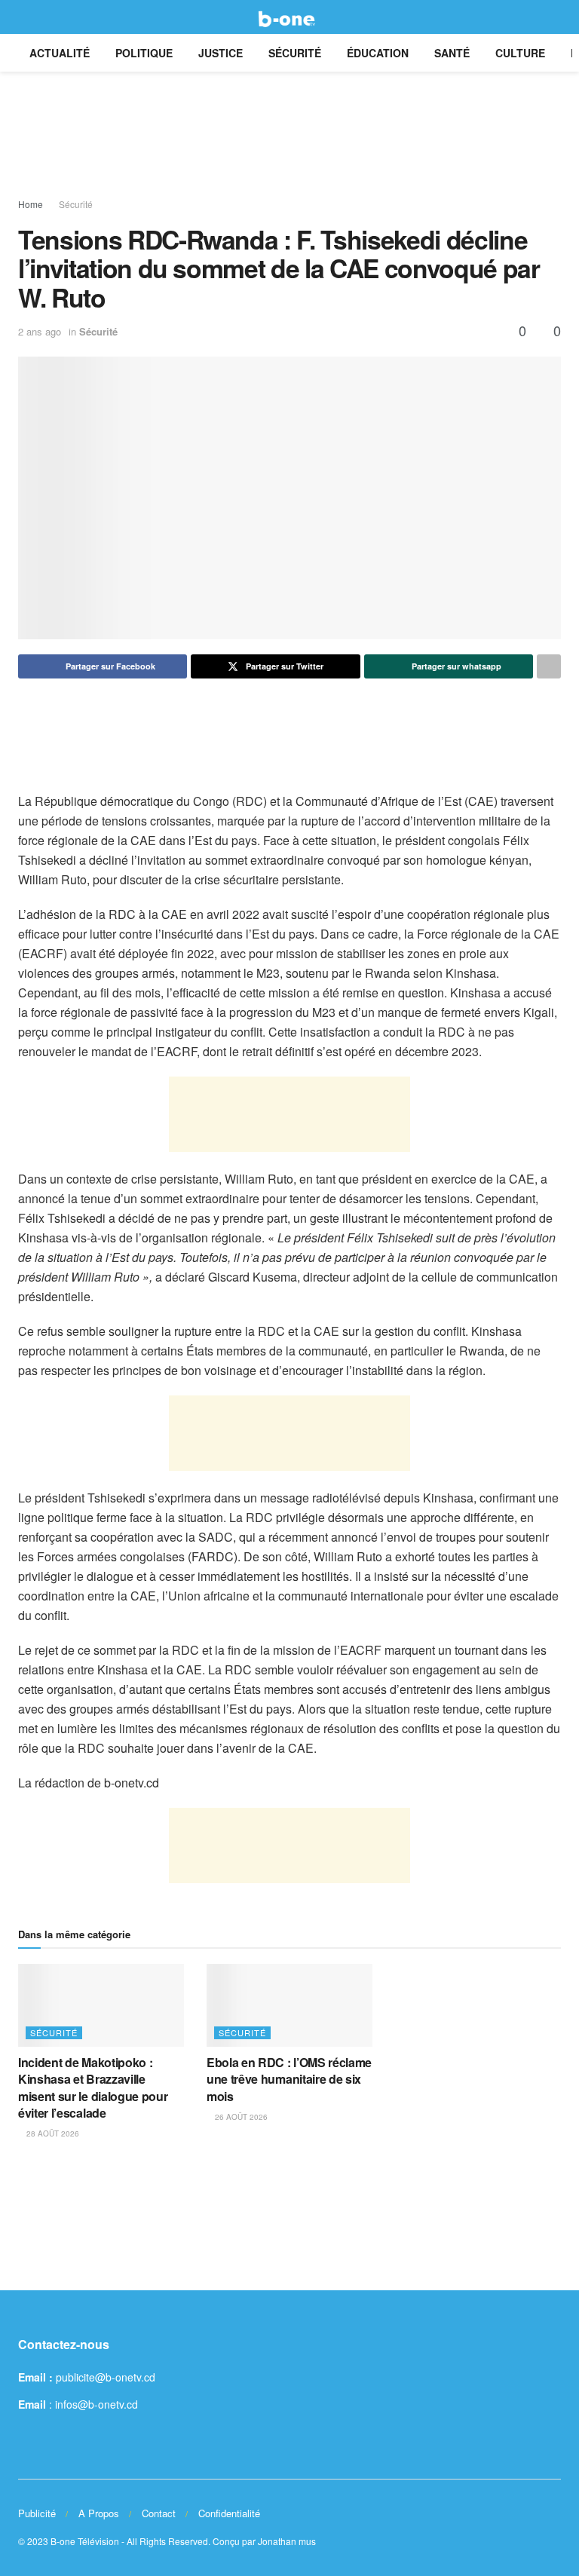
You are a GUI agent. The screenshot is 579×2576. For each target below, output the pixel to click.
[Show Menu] (25, 17)
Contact (159, 2513)
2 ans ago (40, 331)
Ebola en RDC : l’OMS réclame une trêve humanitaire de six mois (289, 2079)
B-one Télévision (85, 2541)
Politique (144, 53)
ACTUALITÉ (60, 53)
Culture (520, 53)
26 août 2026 (240, 2117)
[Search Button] (554, 17)
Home (31, 204)
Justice (221, 53)
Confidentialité (229, 2513)
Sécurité (295, 53)
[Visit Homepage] (289, 17)
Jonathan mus (287, 2541)
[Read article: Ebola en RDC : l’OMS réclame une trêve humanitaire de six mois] (289, 2005)
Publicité (37, 2513)
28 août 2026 (52, 2133)
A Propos (99, 2513)
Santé (452, 53)
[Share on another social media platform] (549, 666)
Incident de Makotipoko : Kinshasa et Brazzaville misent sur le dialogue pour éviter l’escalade (93, 2087)
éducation (378, 53)
